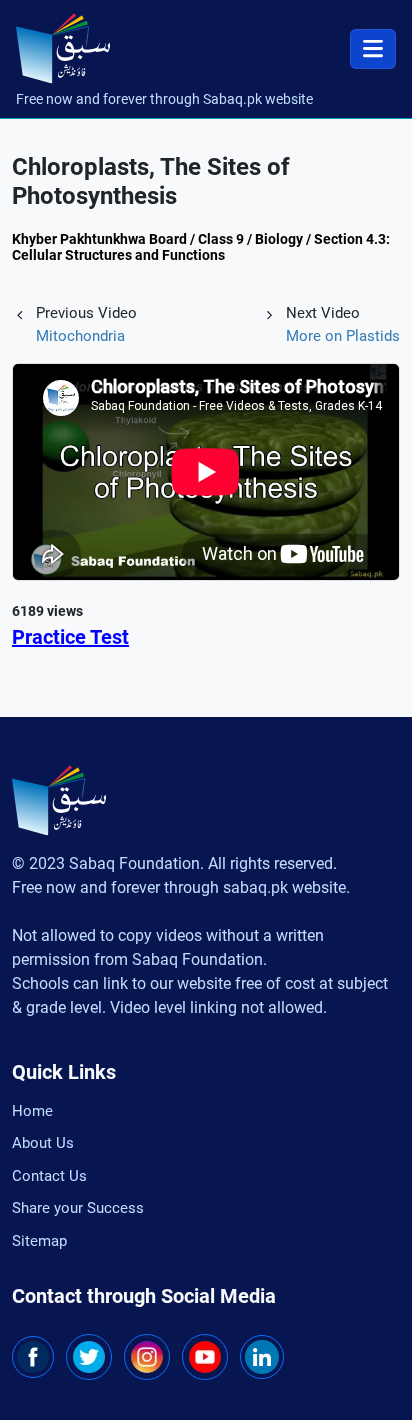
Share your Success (78, 1208)
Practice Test (70, 637)
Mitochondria (80, 336)
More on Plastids (343, 336)
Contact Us (49, 1176)
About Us (43, 1143)
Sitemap (39, 1241)
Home (32, 1111)
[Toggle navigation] (373, 49)
